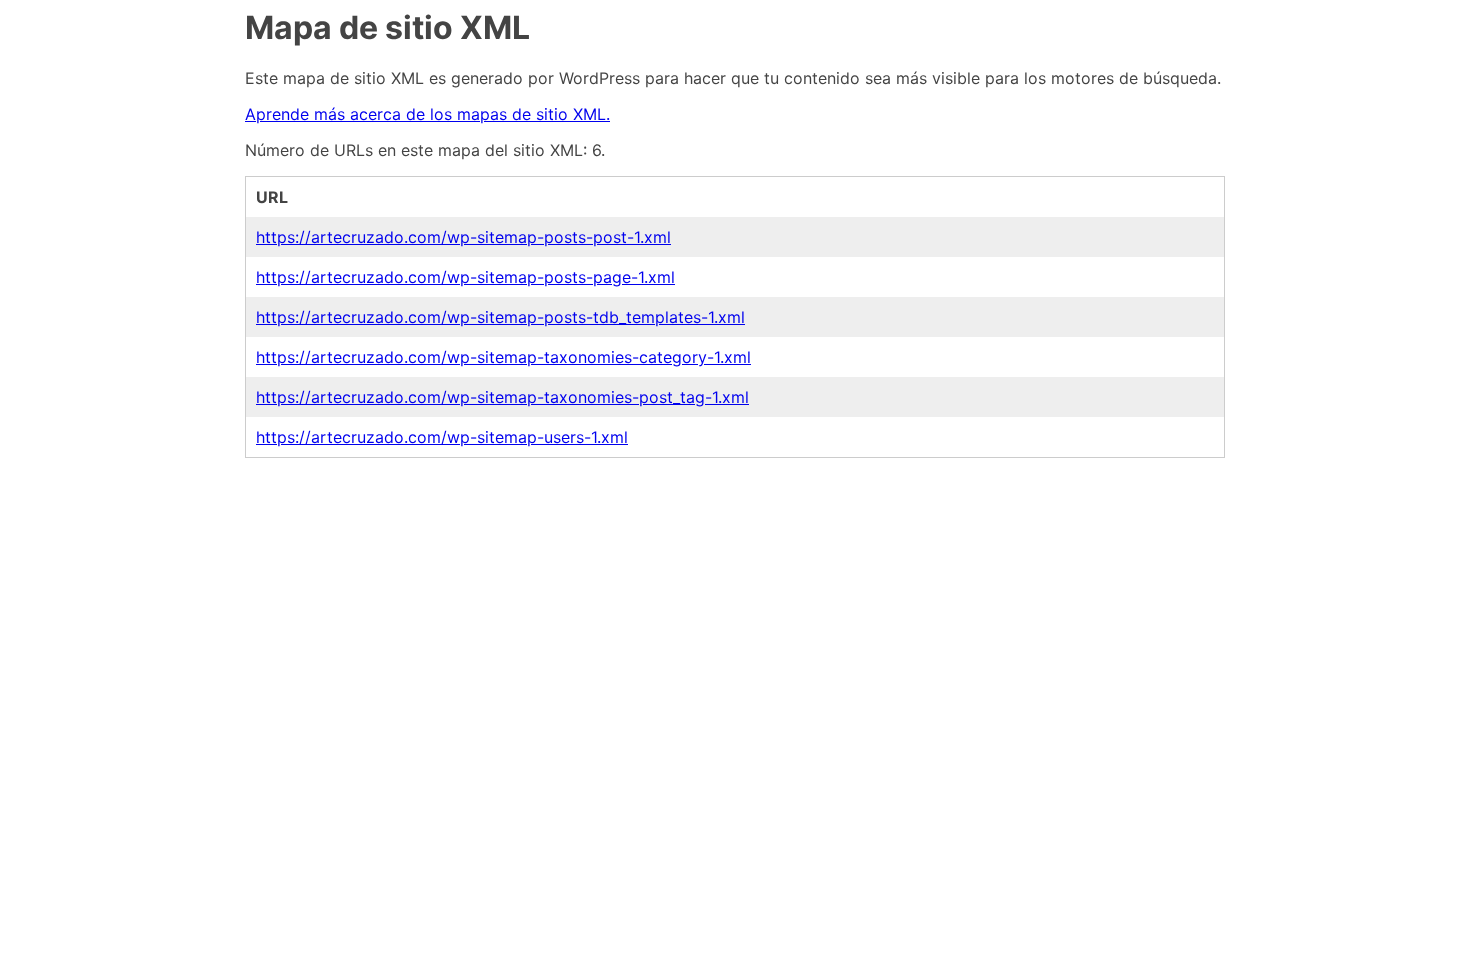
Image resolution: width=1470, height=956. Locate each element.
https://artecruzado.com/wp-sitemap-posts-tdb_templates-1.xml (500, 317)
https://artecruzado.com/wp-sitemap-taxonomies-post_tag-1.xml (502, 397)
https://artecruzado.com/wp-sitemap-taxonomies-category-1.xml (503, 357)
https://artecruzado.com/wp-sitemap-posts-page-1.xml (465, 277)
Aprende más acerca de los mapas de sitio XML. (427, 114)
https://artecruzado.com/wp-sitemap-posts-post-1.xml (463, 237)
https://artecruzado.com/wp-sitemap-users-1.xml (442, 437)
